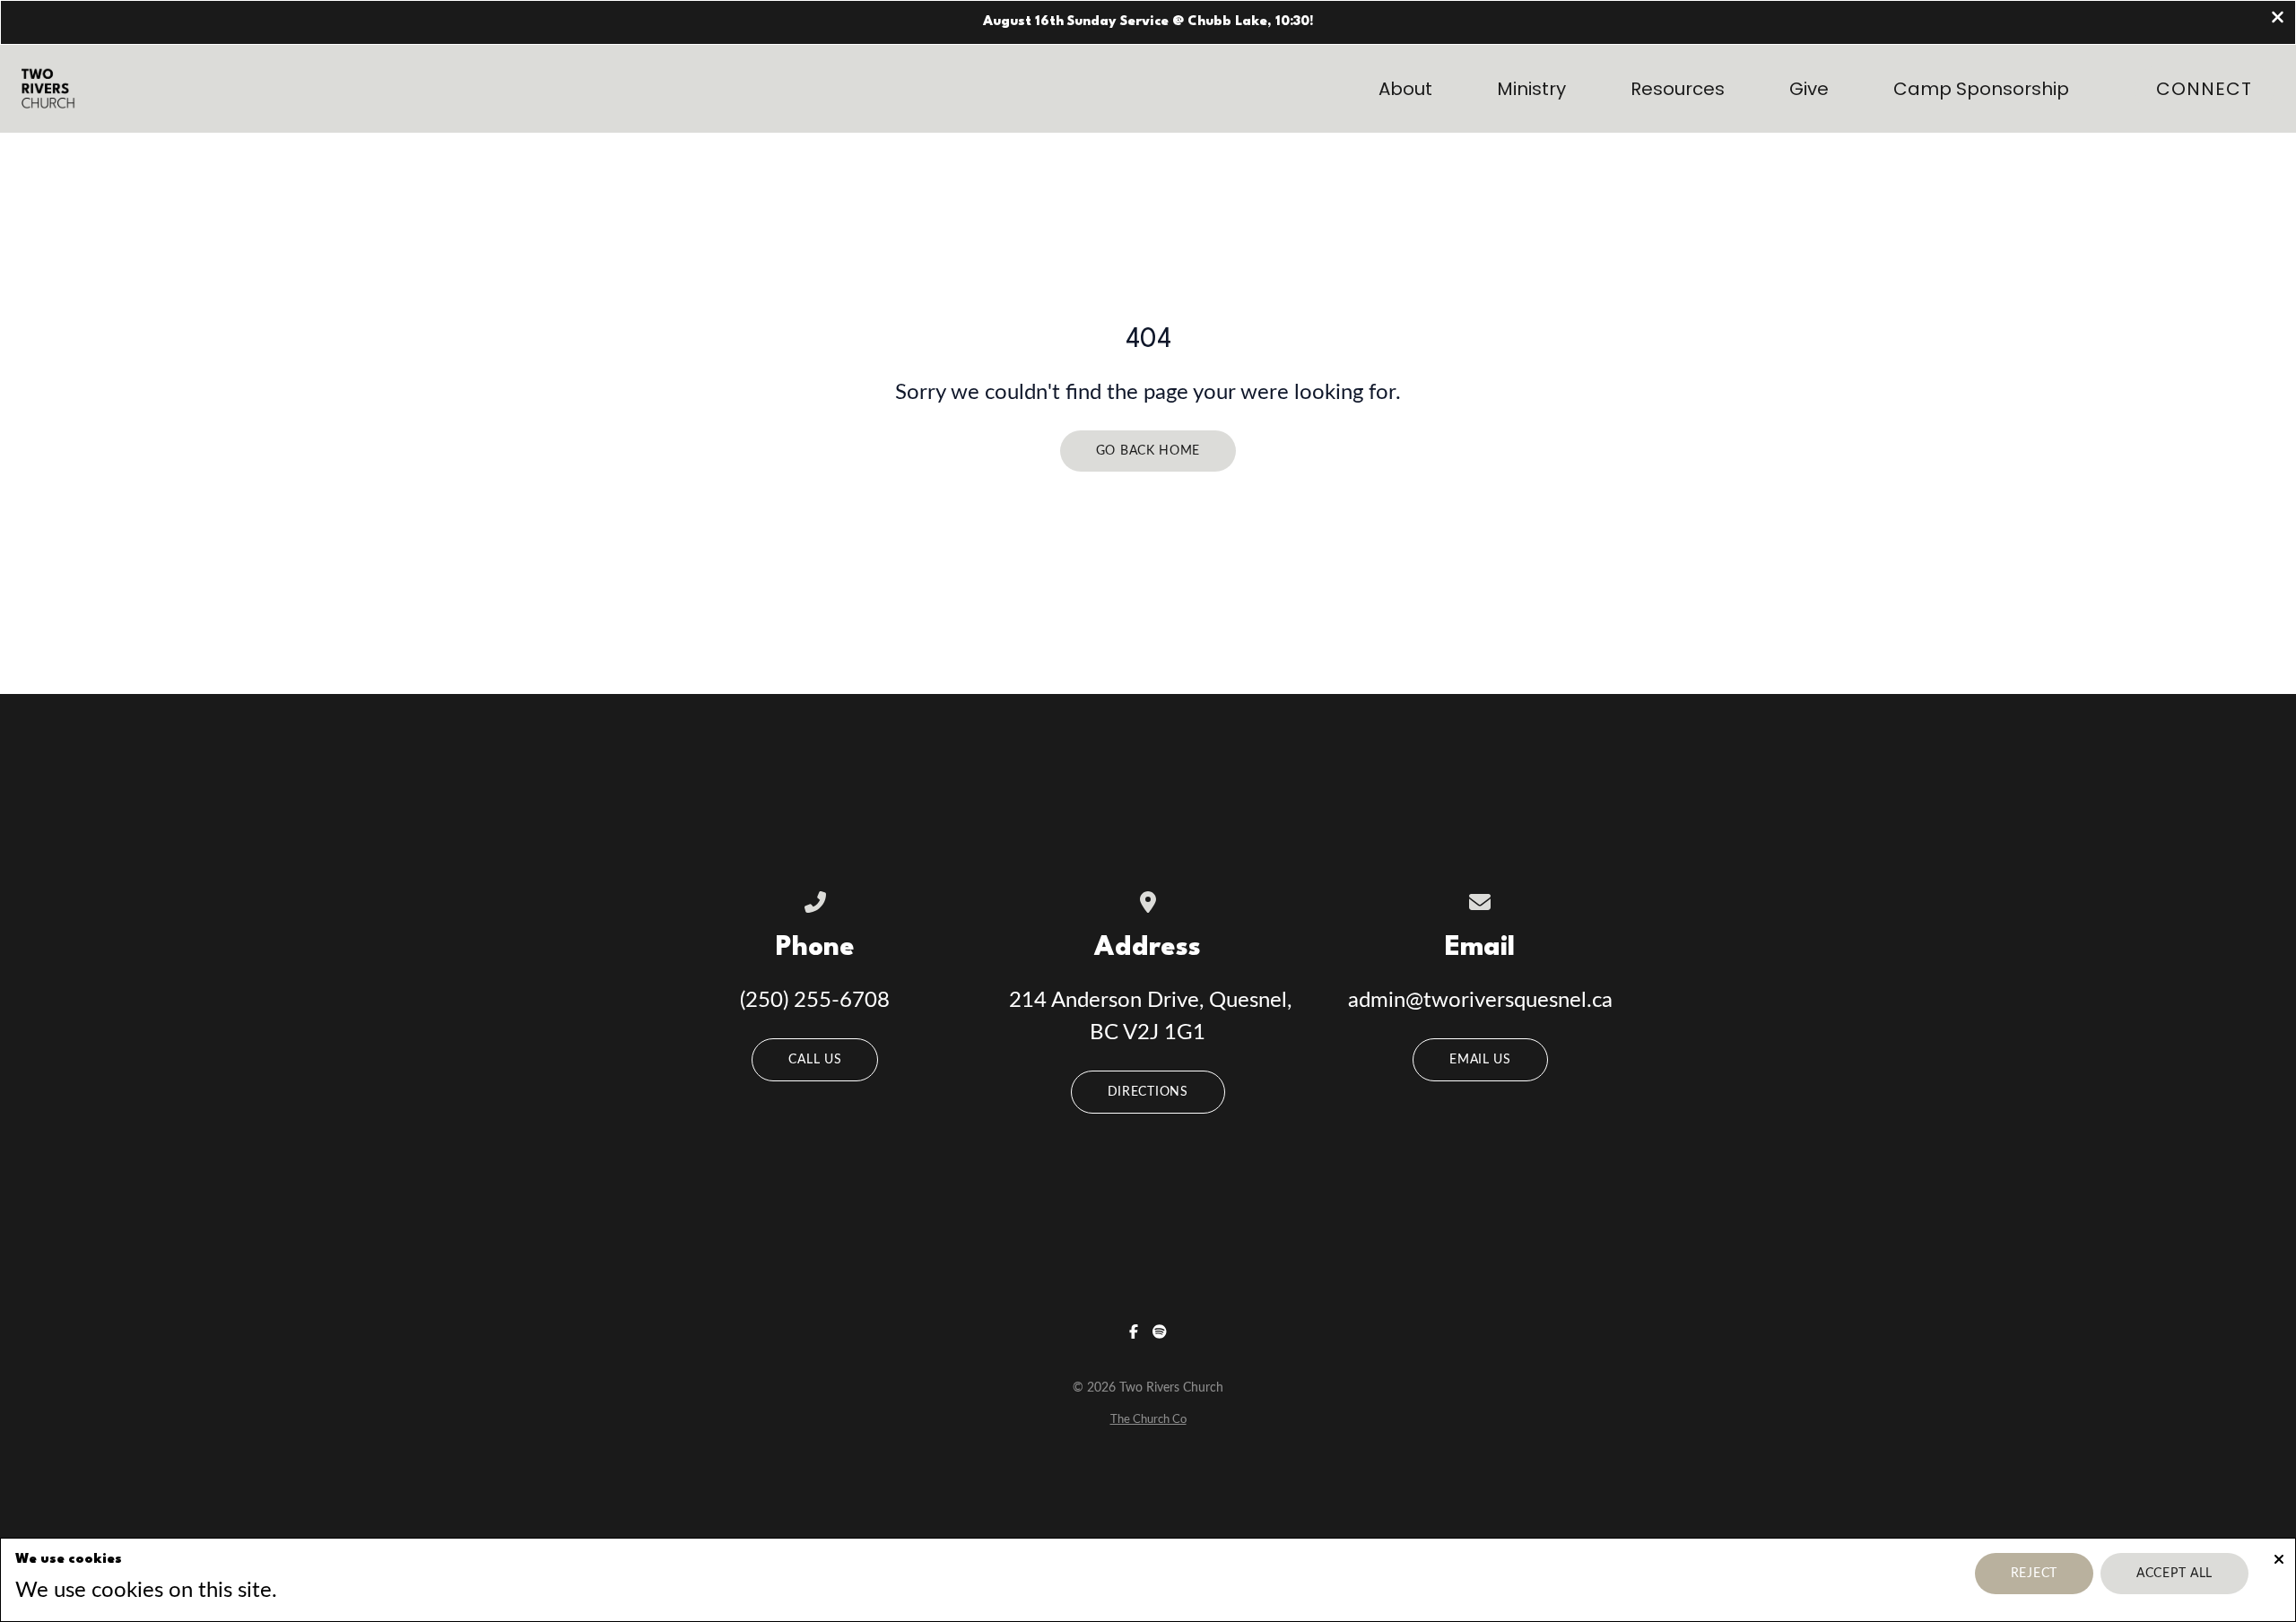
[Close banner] (2278, 19)
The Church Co (1148, 1419)
